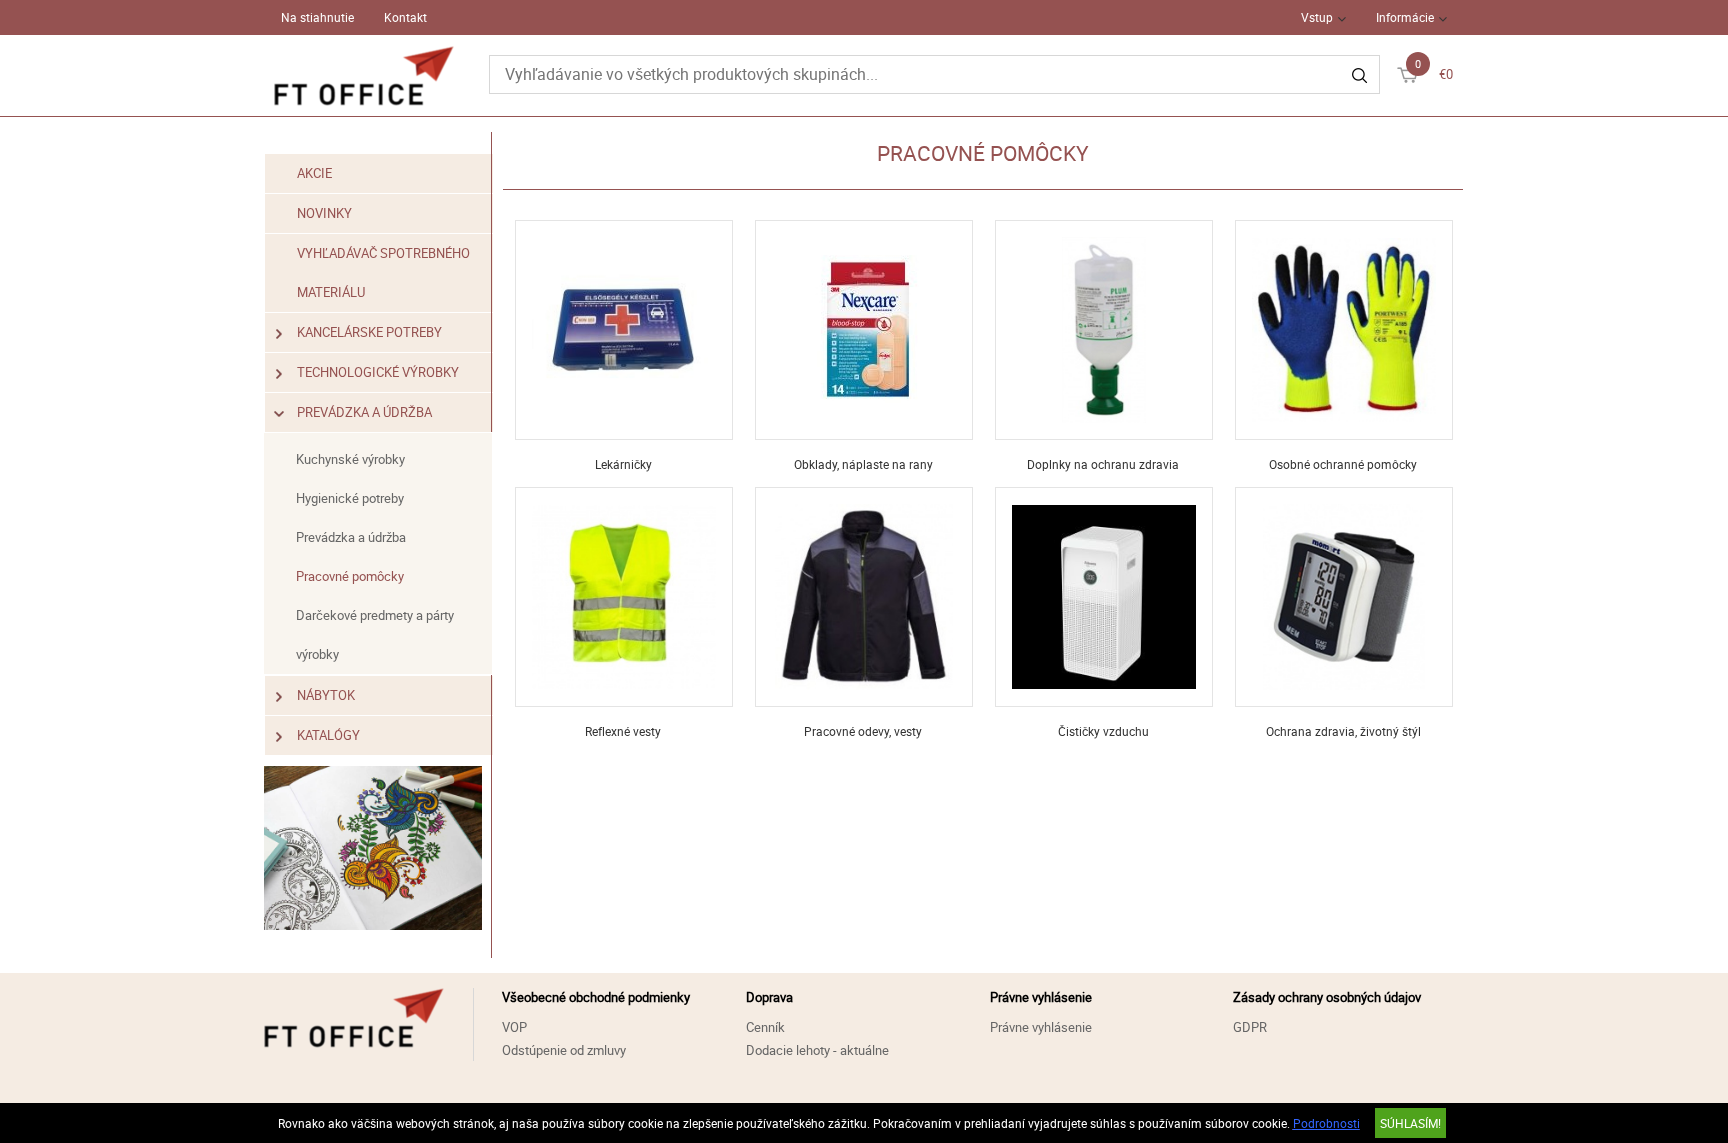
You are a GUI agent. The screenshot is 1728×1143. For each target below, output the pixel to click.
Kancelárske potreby (369, 332)
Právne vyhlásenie (1041, 1027)
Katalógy (328, 735)
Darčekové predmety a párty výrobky (375, 634)
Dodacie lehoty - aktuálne (817, 1050)
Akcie (314, 173)
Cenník (765, 1027)
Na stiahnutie (317, 17)
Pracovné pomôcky (350, 576)
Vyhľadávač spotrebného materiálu (383, 272)
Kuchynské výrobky (350, 459)
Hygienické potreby (350, 498)
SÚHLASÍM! (1410, 1123)
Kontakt (405, 17)
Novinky (324, 213)
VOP (514, 1027)
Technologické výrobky (378, 372)
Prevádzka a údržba (364, 412)
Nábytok (326, 695)
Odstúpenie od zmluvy (564, 1050)
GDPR (1250, 1027)
